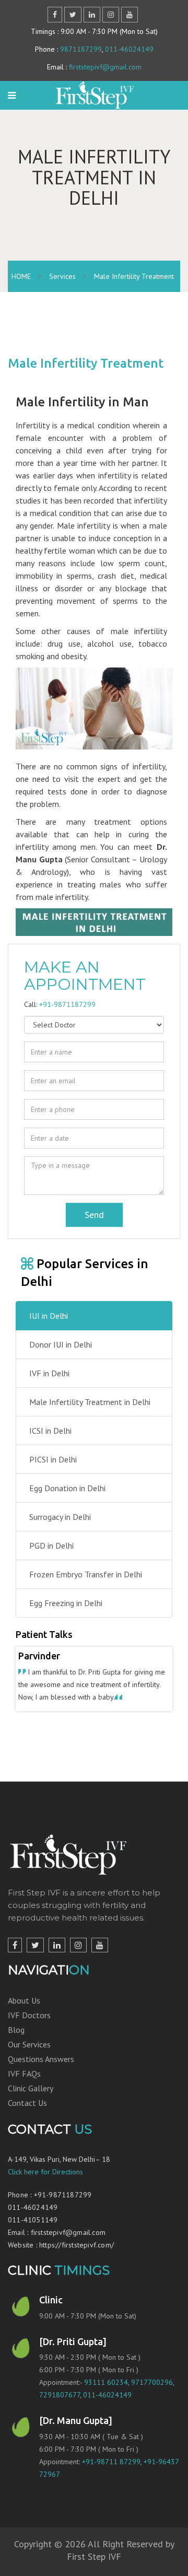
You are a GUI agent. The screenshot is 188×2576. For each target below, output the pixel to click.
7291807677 (60, 2407)
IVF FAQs (24, 2086)
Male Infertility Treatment (134, 276)
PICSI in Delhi (53, 1459)
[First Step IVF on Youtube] (100, 1958)
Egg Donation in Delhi (67, 1488)
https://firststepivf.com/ (77, 2257)
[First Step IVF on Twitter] (35, 1958)
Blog (16, 2042)
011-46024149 (129, 49)
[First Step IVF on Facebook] (15, 1958)
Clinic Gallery (31, 2101)
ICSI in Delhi (50, 1431)
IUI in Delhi (49, 1316)
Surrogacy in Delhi (60, 1517)
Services (62, 276)
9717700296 (152, 2395)
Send (94, 1215)
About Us (24, 2013)
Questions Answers (41, 2071)
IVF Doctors (29, 2028)
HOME (21, 276)
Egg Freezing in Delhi (66, 1603)
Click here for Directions (45, 2184)
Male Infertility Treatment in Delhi (90, 1402)
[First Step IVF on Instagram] (78, 1958)
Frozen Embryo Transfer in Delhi (86, 1574)
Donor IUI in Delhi (61, 1344)
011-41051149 (33, 2232)
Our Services (29, 2057)
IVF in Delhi (49, 1373)
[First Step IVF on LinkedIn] (57, 1958)
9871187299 (81, 49)
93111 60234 (106, 2395)
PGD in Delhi (51, 1545)
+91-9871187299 (67, 1004)
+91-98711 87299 (111, 2474)
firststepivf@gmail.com (105, 67)
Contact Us (27, 2115)
